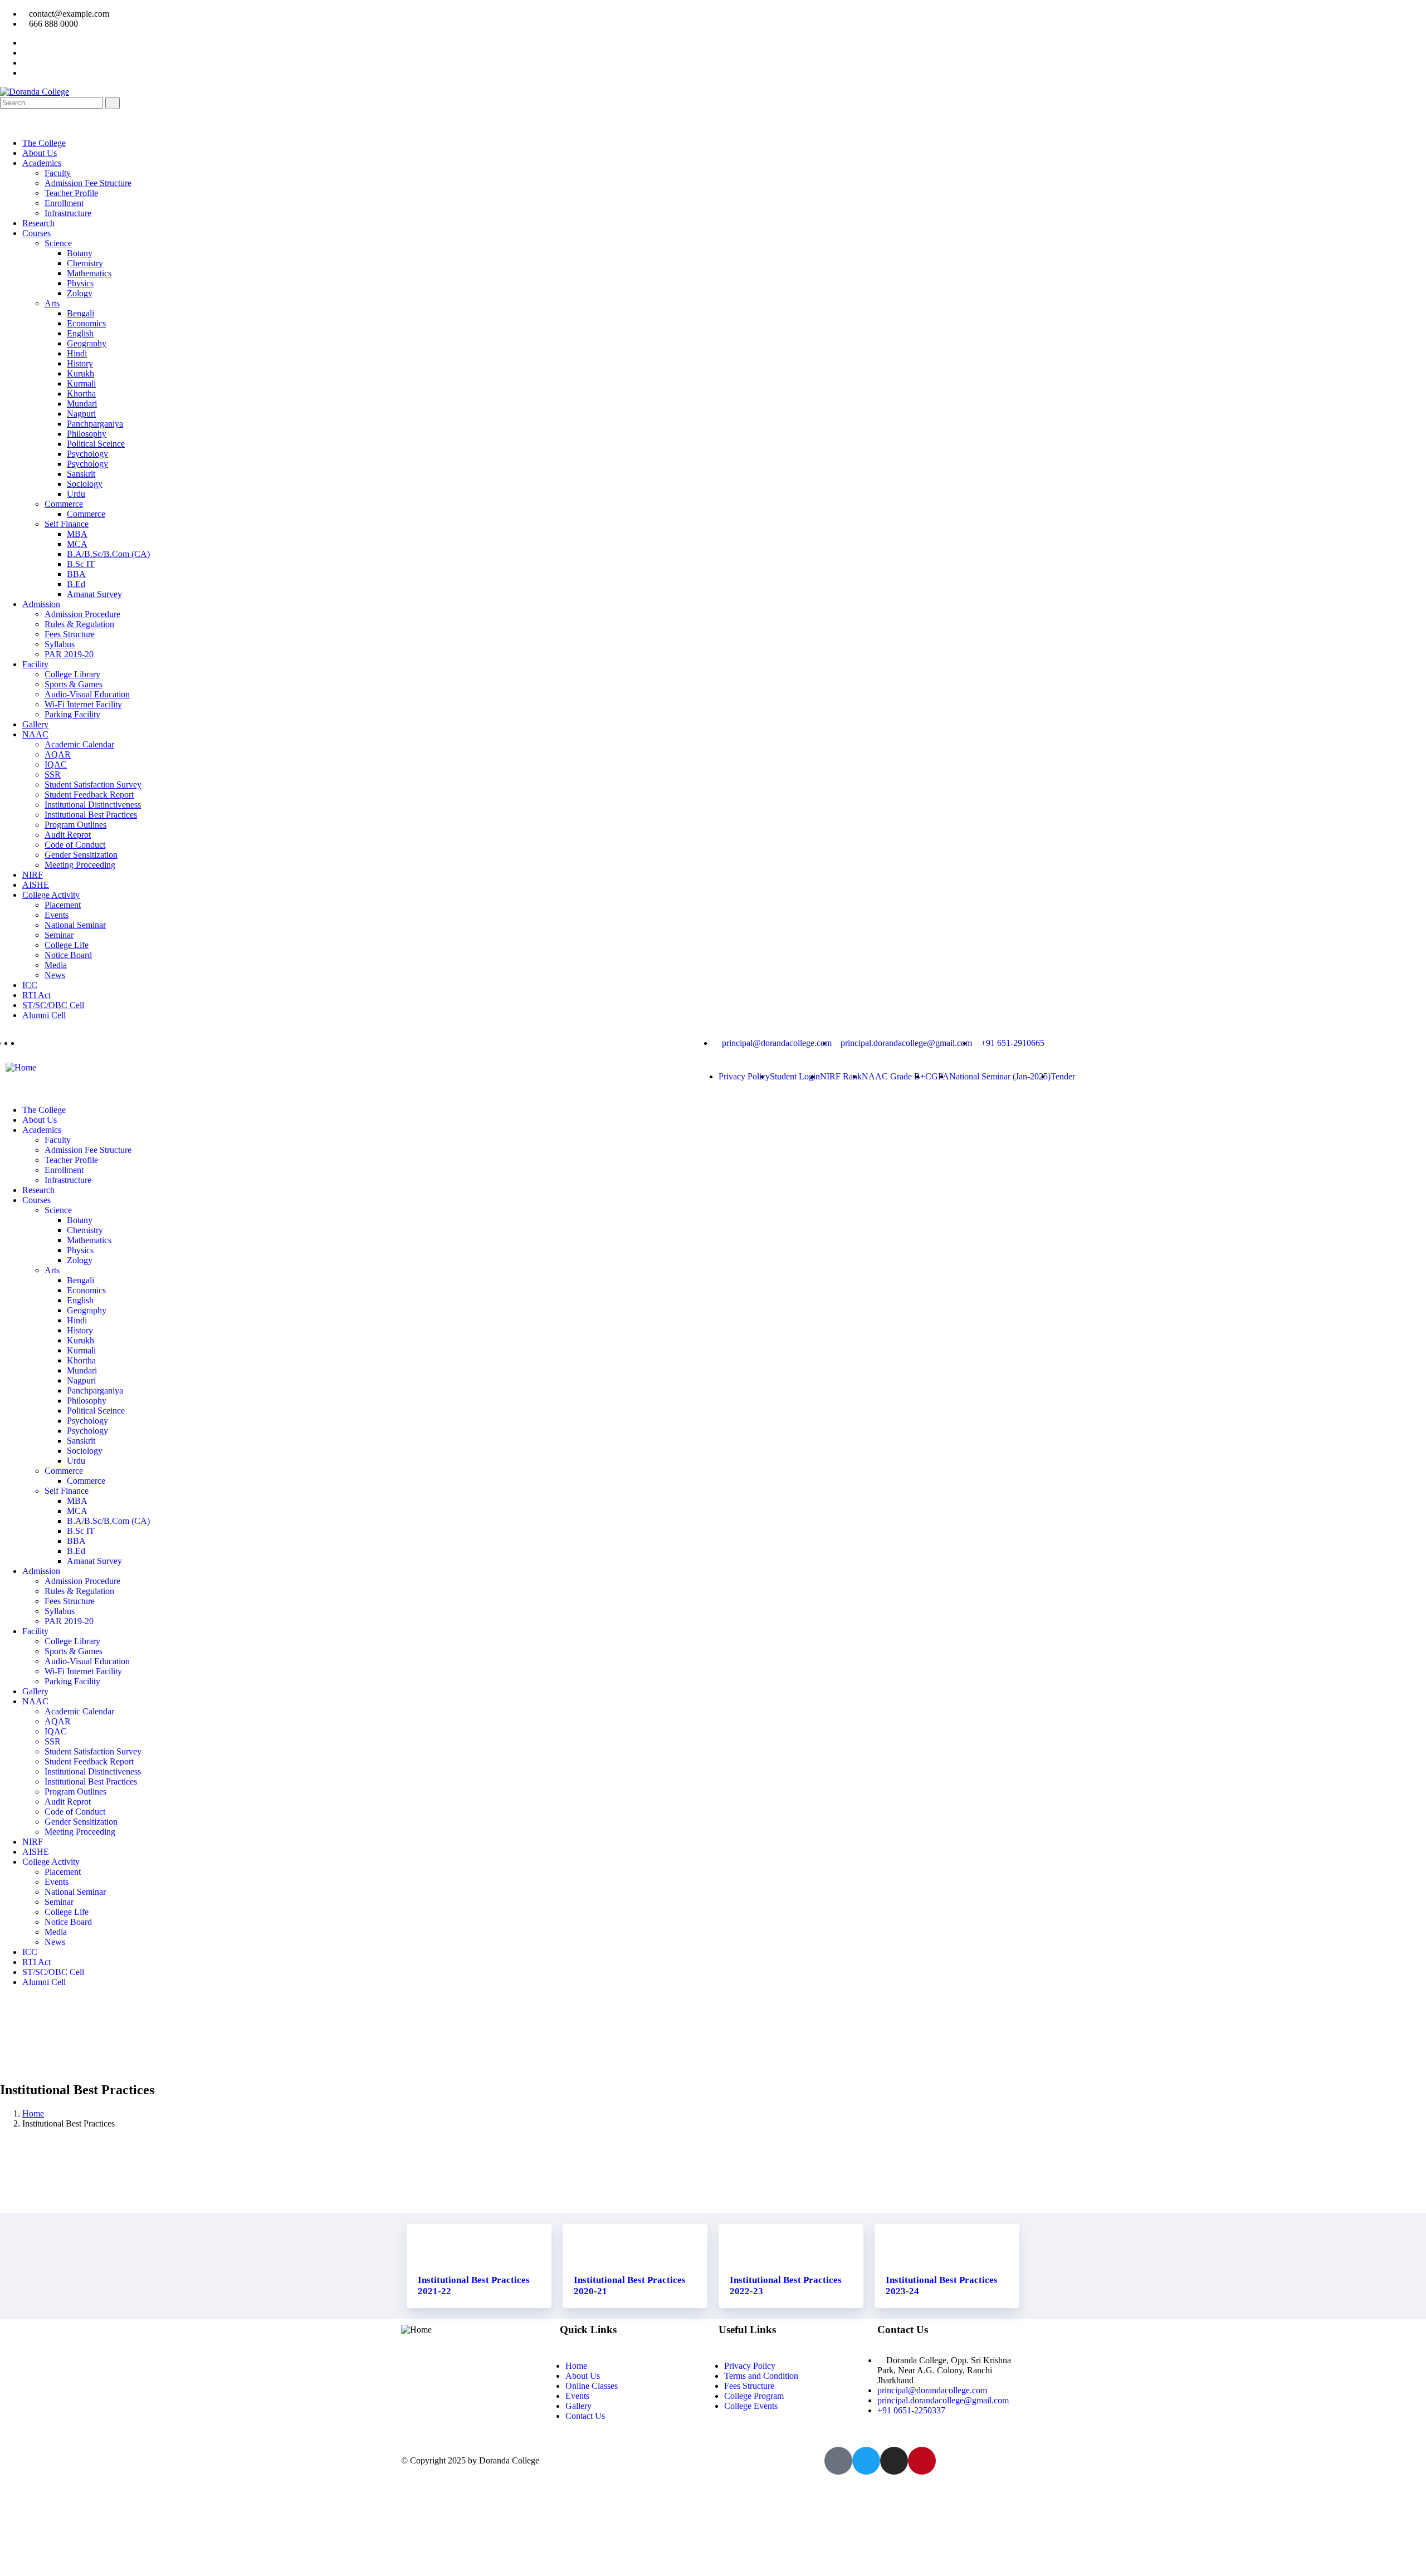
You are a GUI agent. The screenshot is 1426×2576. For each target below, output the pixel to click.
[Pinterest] (922, 2461)
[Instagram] (894, 2461)
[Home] (21, 1067)
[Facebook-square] (838, 2461)
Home (33, 2113)
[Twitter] (866, 2461)
